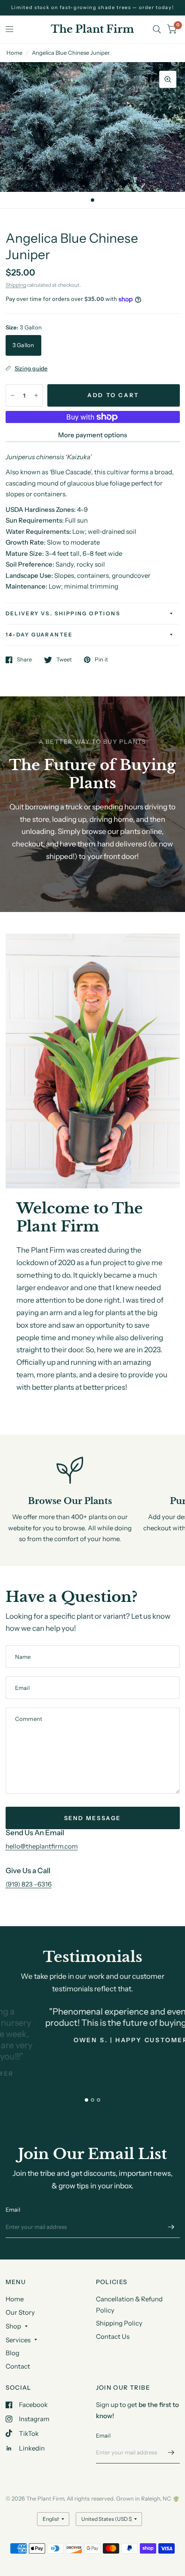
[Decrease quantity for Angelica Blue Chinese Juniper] (12, 395)
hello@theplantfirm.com (42, 1846)
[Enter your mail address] (171, 2227)
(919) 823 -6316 (29, 1884)
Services (18, 2340)
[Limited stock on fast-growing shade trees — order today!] (93, 8)
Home (14, 53)
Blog (12, 2353)
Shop (13, 2326)
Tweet (64, 660)
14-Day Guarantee (39, 635)
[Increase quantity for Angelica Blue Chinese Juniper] (36, 395)
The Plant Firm (92, 29)
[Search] (157, 29)
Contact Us (113, 2336)
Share (24, 660)
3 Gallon (23, 345)
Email (13, 2209)
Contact (18, 2366)
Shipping (16, 285)
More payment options (92, 435)
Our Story (20, 2312)
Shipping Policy (119, 2323)
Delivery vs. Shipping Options (63, 613)
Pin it (101, 660)
